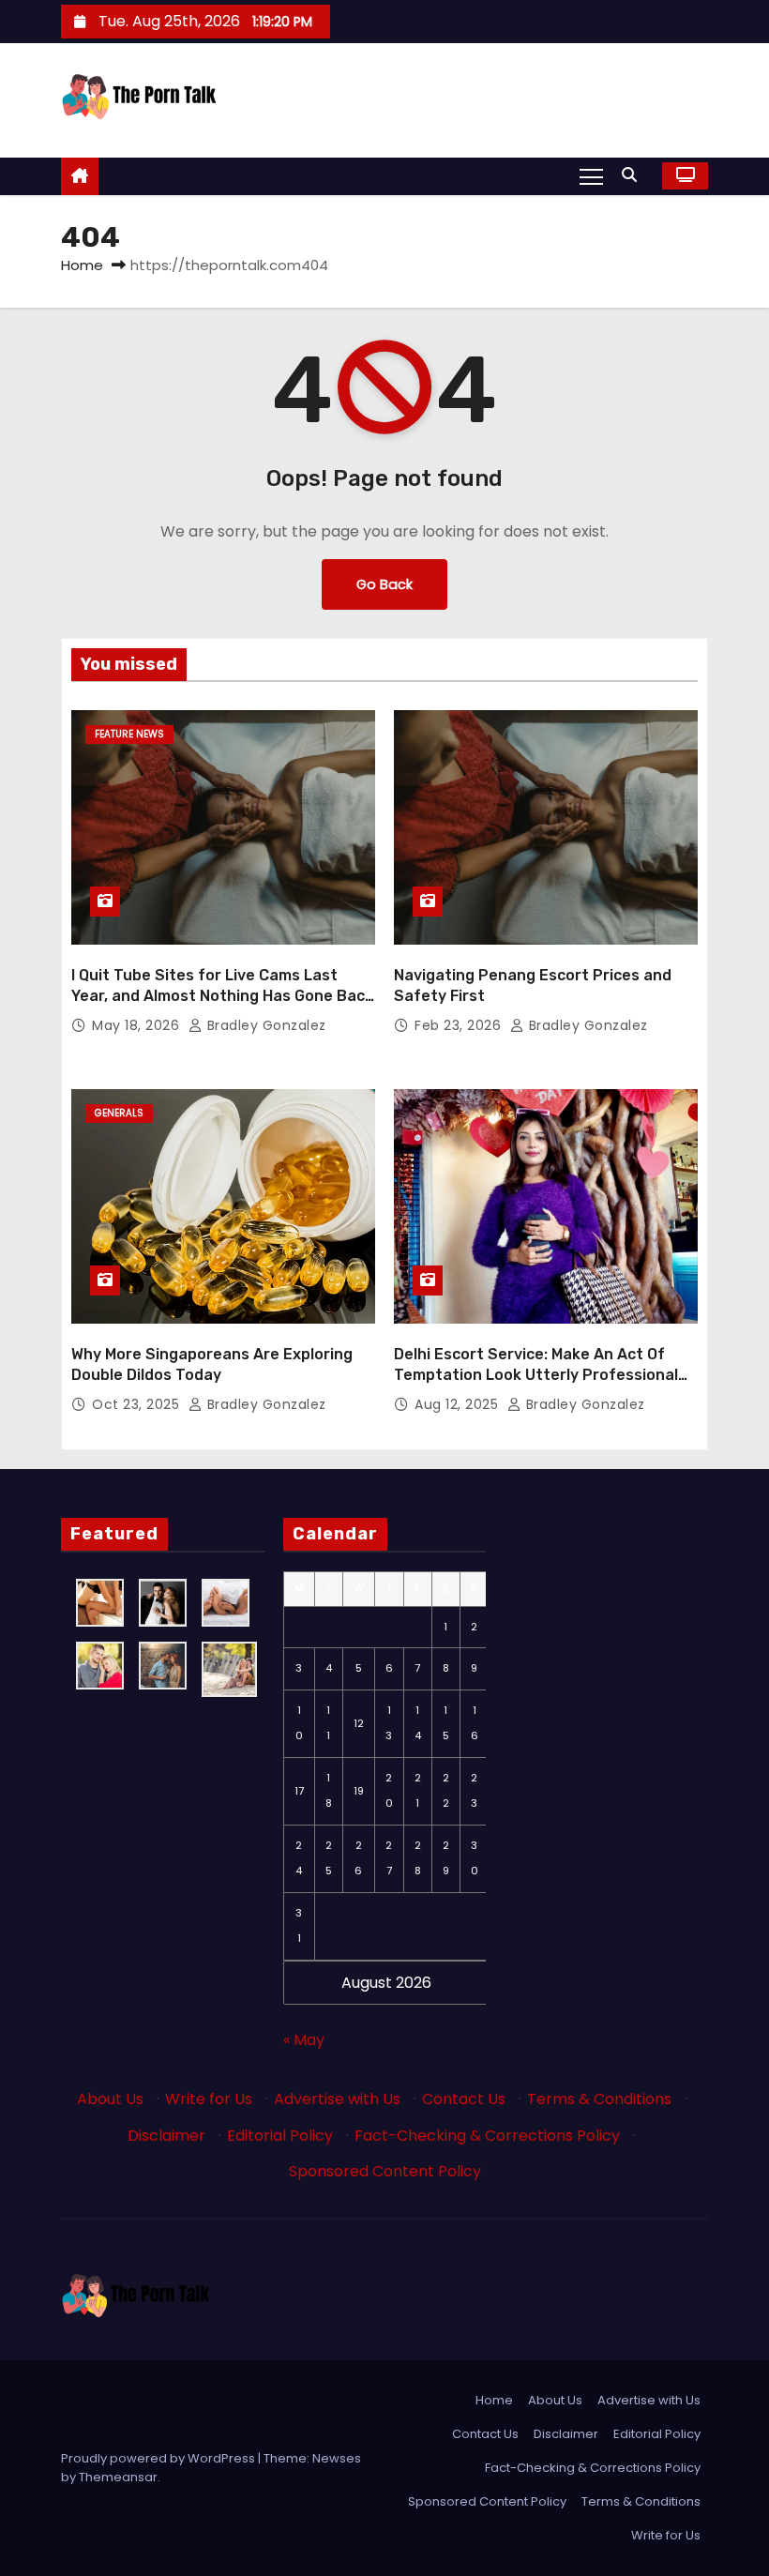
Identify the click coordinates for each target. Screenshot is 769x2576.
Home (82, 265)
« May (304, 2040)
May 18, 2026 (138, 1025)
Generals (119, 1113)
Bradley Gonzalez (264, 1025)
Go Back (384, 584)
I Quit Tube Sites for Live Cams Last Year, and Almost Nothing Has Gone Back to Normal (222, 995)
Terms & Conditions (599, 2099)
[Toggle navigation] (591, 175)
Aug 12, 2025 (459, 1404)
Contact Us (464, 2099)
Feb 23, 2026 (460, 1025)
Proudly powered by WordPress (159, 2458)
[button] (634, 175)
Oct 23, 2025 (138, 1404)
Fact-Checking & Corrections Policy (487, 2136)
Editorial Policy (280, 2136)
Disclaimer (166, 2136)
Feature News (129, 734)
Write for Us (209, 2099)
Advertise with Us (337, 2099)
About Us (110, 2099)
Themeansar (118, 2477)
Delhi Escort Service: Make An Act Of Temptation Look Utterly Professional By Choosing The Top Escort (536, 1374)
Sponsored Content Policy (385, 2171)
